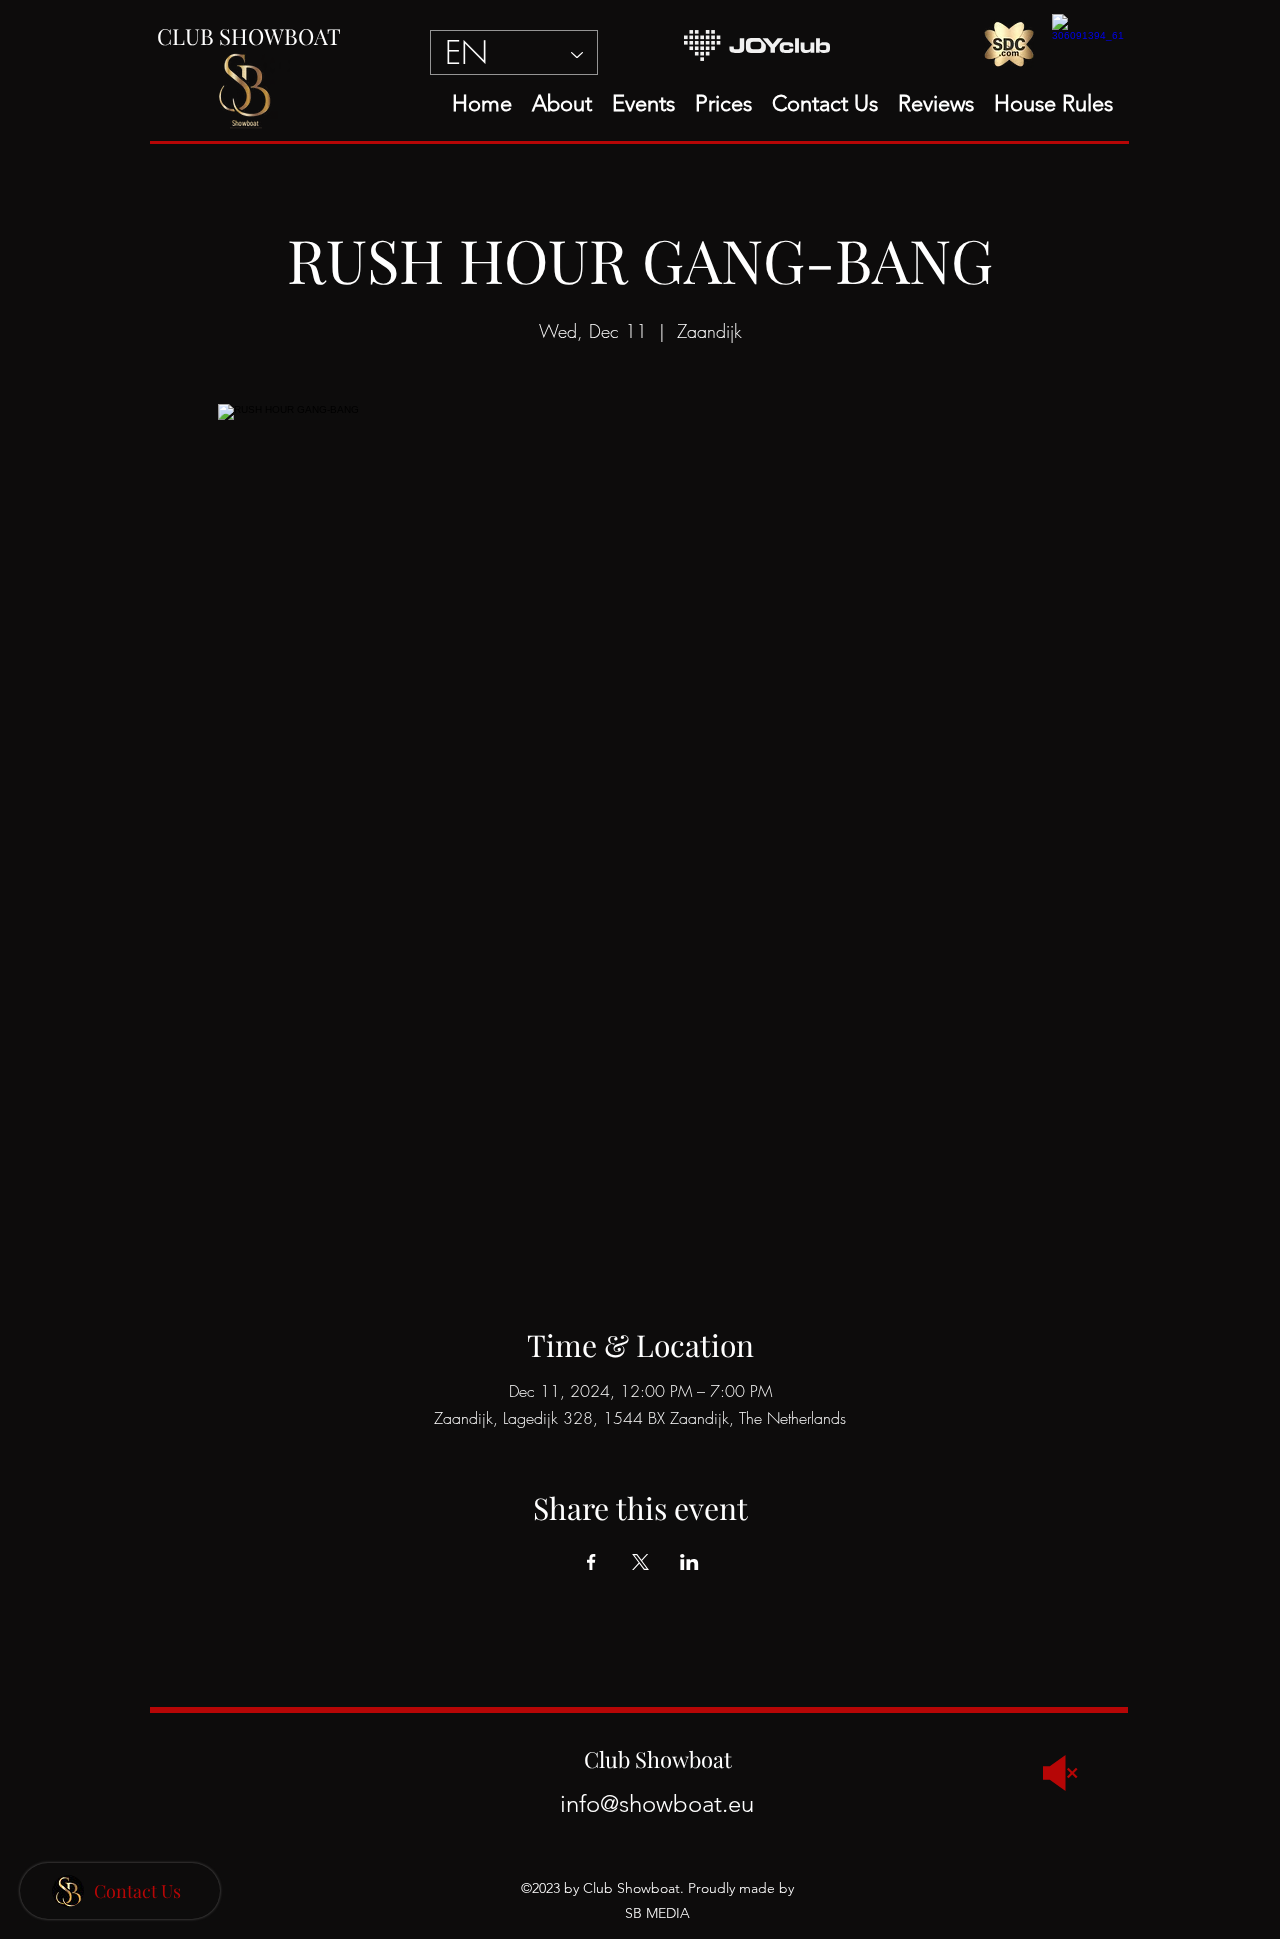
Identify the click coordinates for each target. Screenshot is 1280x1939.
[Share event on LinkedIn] (689, 1562)
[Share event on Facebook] (591, 1562)
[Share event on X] (640, 1562)
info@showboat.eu (657, 1803)
